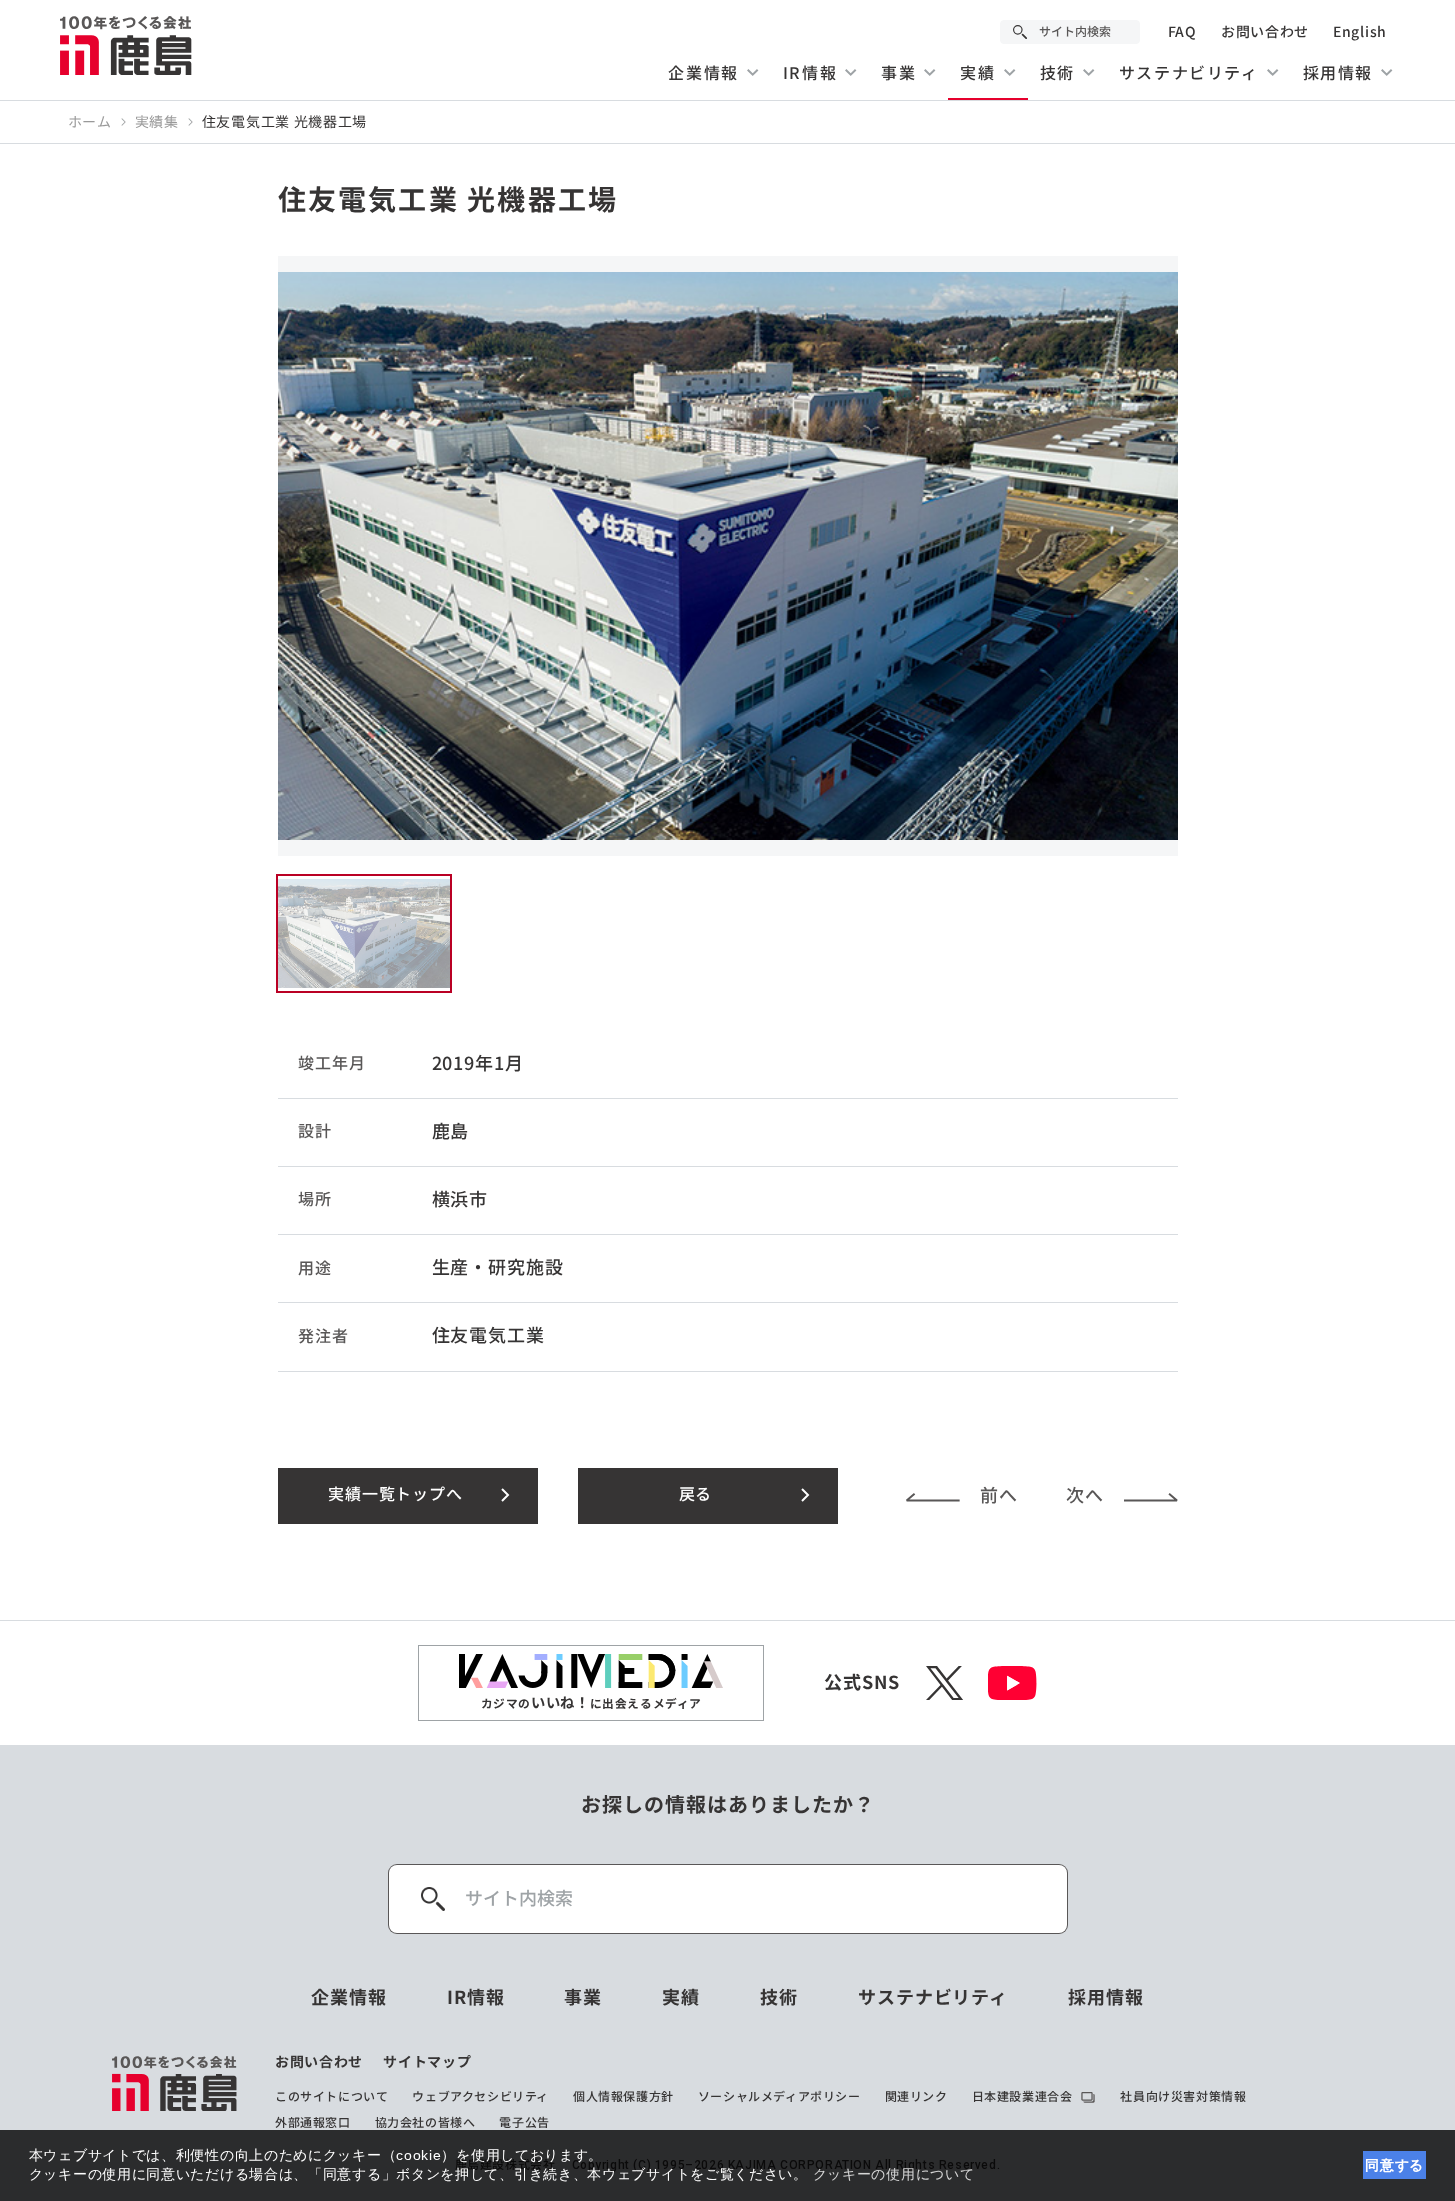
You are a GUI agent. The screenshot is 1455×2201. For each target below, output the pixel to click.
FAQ (1182, 32)
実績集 (157, 122)
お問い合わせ (1265, 32)
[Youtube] (1012, 1683)
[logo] (175, 2092)
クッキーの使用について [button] (894, 2174)
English (1360, 32)
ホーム (90, 122)
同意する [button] (1394, 2165)
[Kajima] (127, 45)
